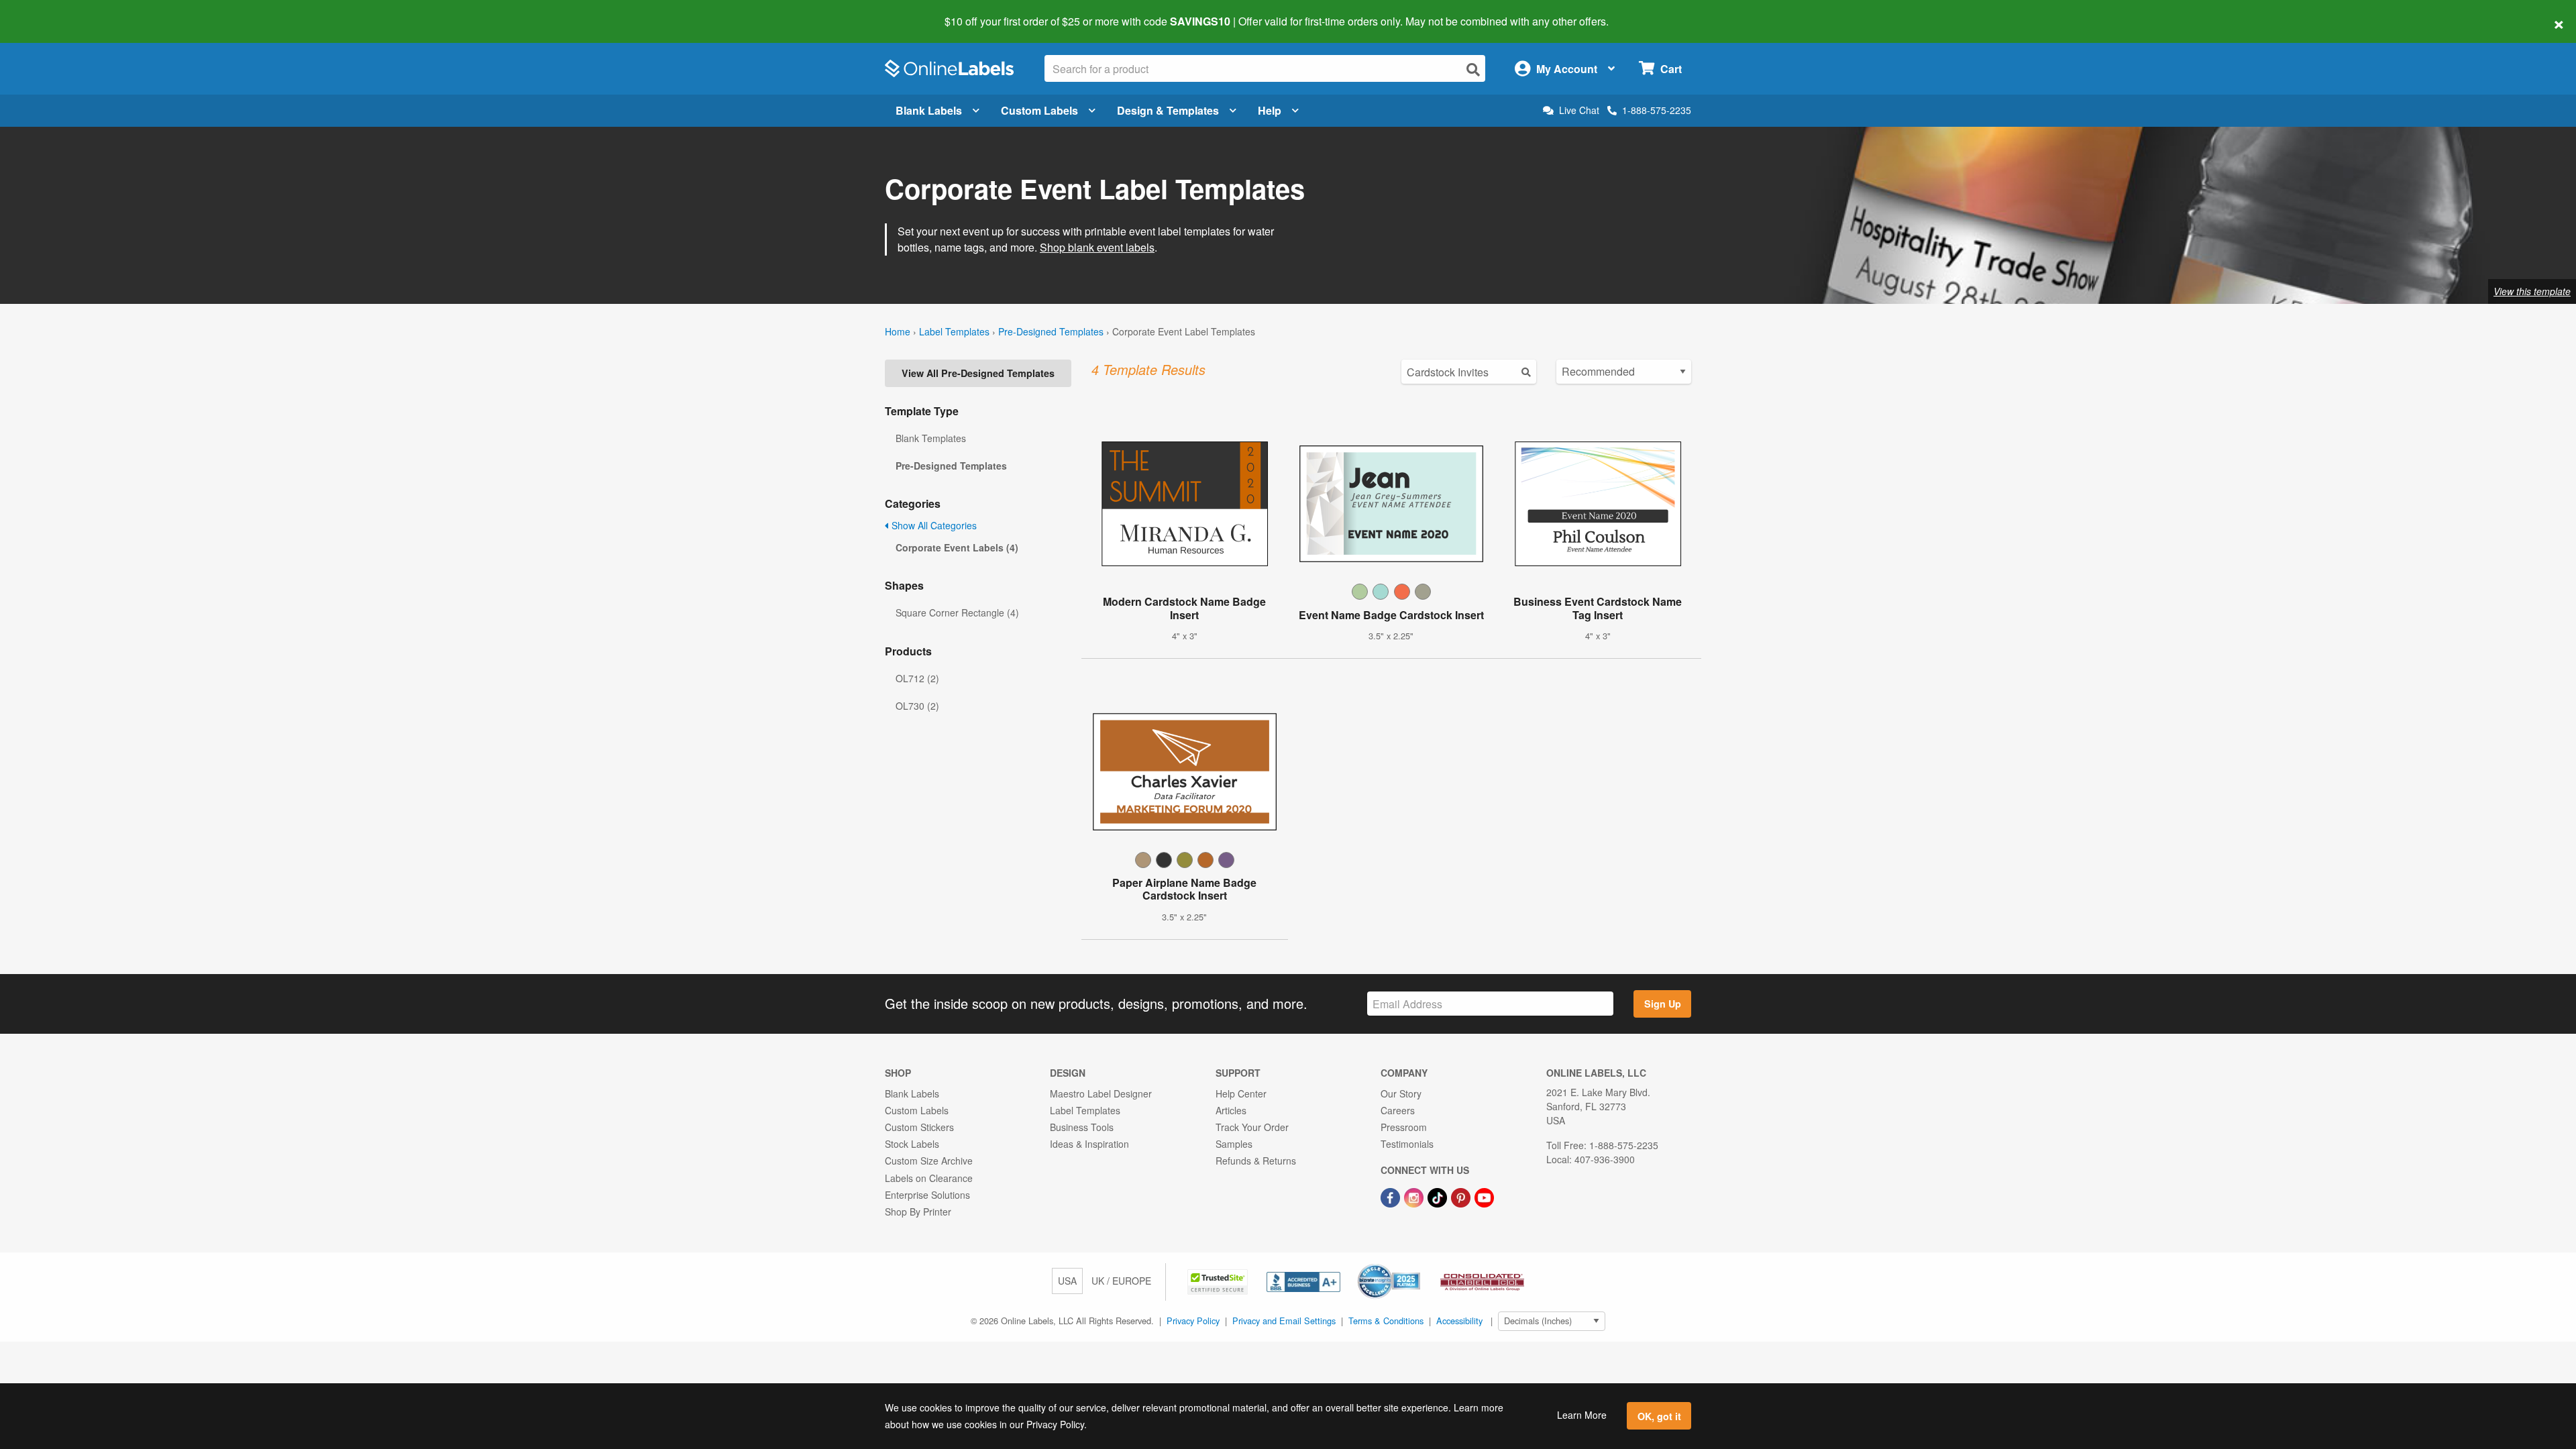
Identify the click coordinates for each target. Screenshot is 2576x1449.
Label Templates (954, 331)
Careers (1398, 1110)
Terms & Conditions (1386, 1321)
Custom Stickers (919, 1127)
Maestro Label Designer (1101, 1093)
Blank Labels (929, 110)
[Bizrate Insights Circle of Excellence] (1415, 1265)
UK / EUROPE (1121, 1281)
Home (898, 331)
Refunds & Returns (1256, 1161)
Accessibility (1459, 1321)
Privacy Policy (1193, 1321)
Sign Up (1663, 1004)
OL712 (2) (917, 678)
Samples (1234, 1144)
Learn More (1582, 1415)
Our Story (1401, 1093)
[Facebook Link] (1392, 1196)
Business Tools (1082, 1127)
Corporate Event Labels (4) (957, 547)
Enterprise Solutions (927, 1195)
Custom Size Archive (929, 1161)
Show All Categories (933, 525)
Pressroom (1404, 1127)
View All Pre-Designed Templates (978, 373)
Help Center (1241, 1093)
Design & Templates (1168, 110)
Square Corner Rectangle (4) (957, 612)
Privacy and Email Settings (1284, 1321)
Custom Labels (1039, 110)
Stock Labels (912, 1144)
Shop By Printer (918, 1212)
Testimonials (1407, 1144)
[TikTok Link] (1439, 1196)
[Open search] (1473, 69)
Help (1270, 110)
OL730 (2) (917, 706)
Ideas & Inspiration (1089, 1144)
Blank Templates (931, 438)
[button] (1219, 1281)
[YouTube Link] (1484, 1196)
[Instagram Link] (1415, 1196)
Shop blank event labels (1097, 247)
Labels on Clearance (929, 1178)
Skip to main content (49, 12)
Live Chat (1579, 110)
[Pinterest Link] (1462, 1196)
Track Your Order (1252, 1127)
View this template (2532, 291)
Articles (1231, 1110)
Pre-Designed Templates (1051, 331)
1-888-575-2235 (1657, 110)
